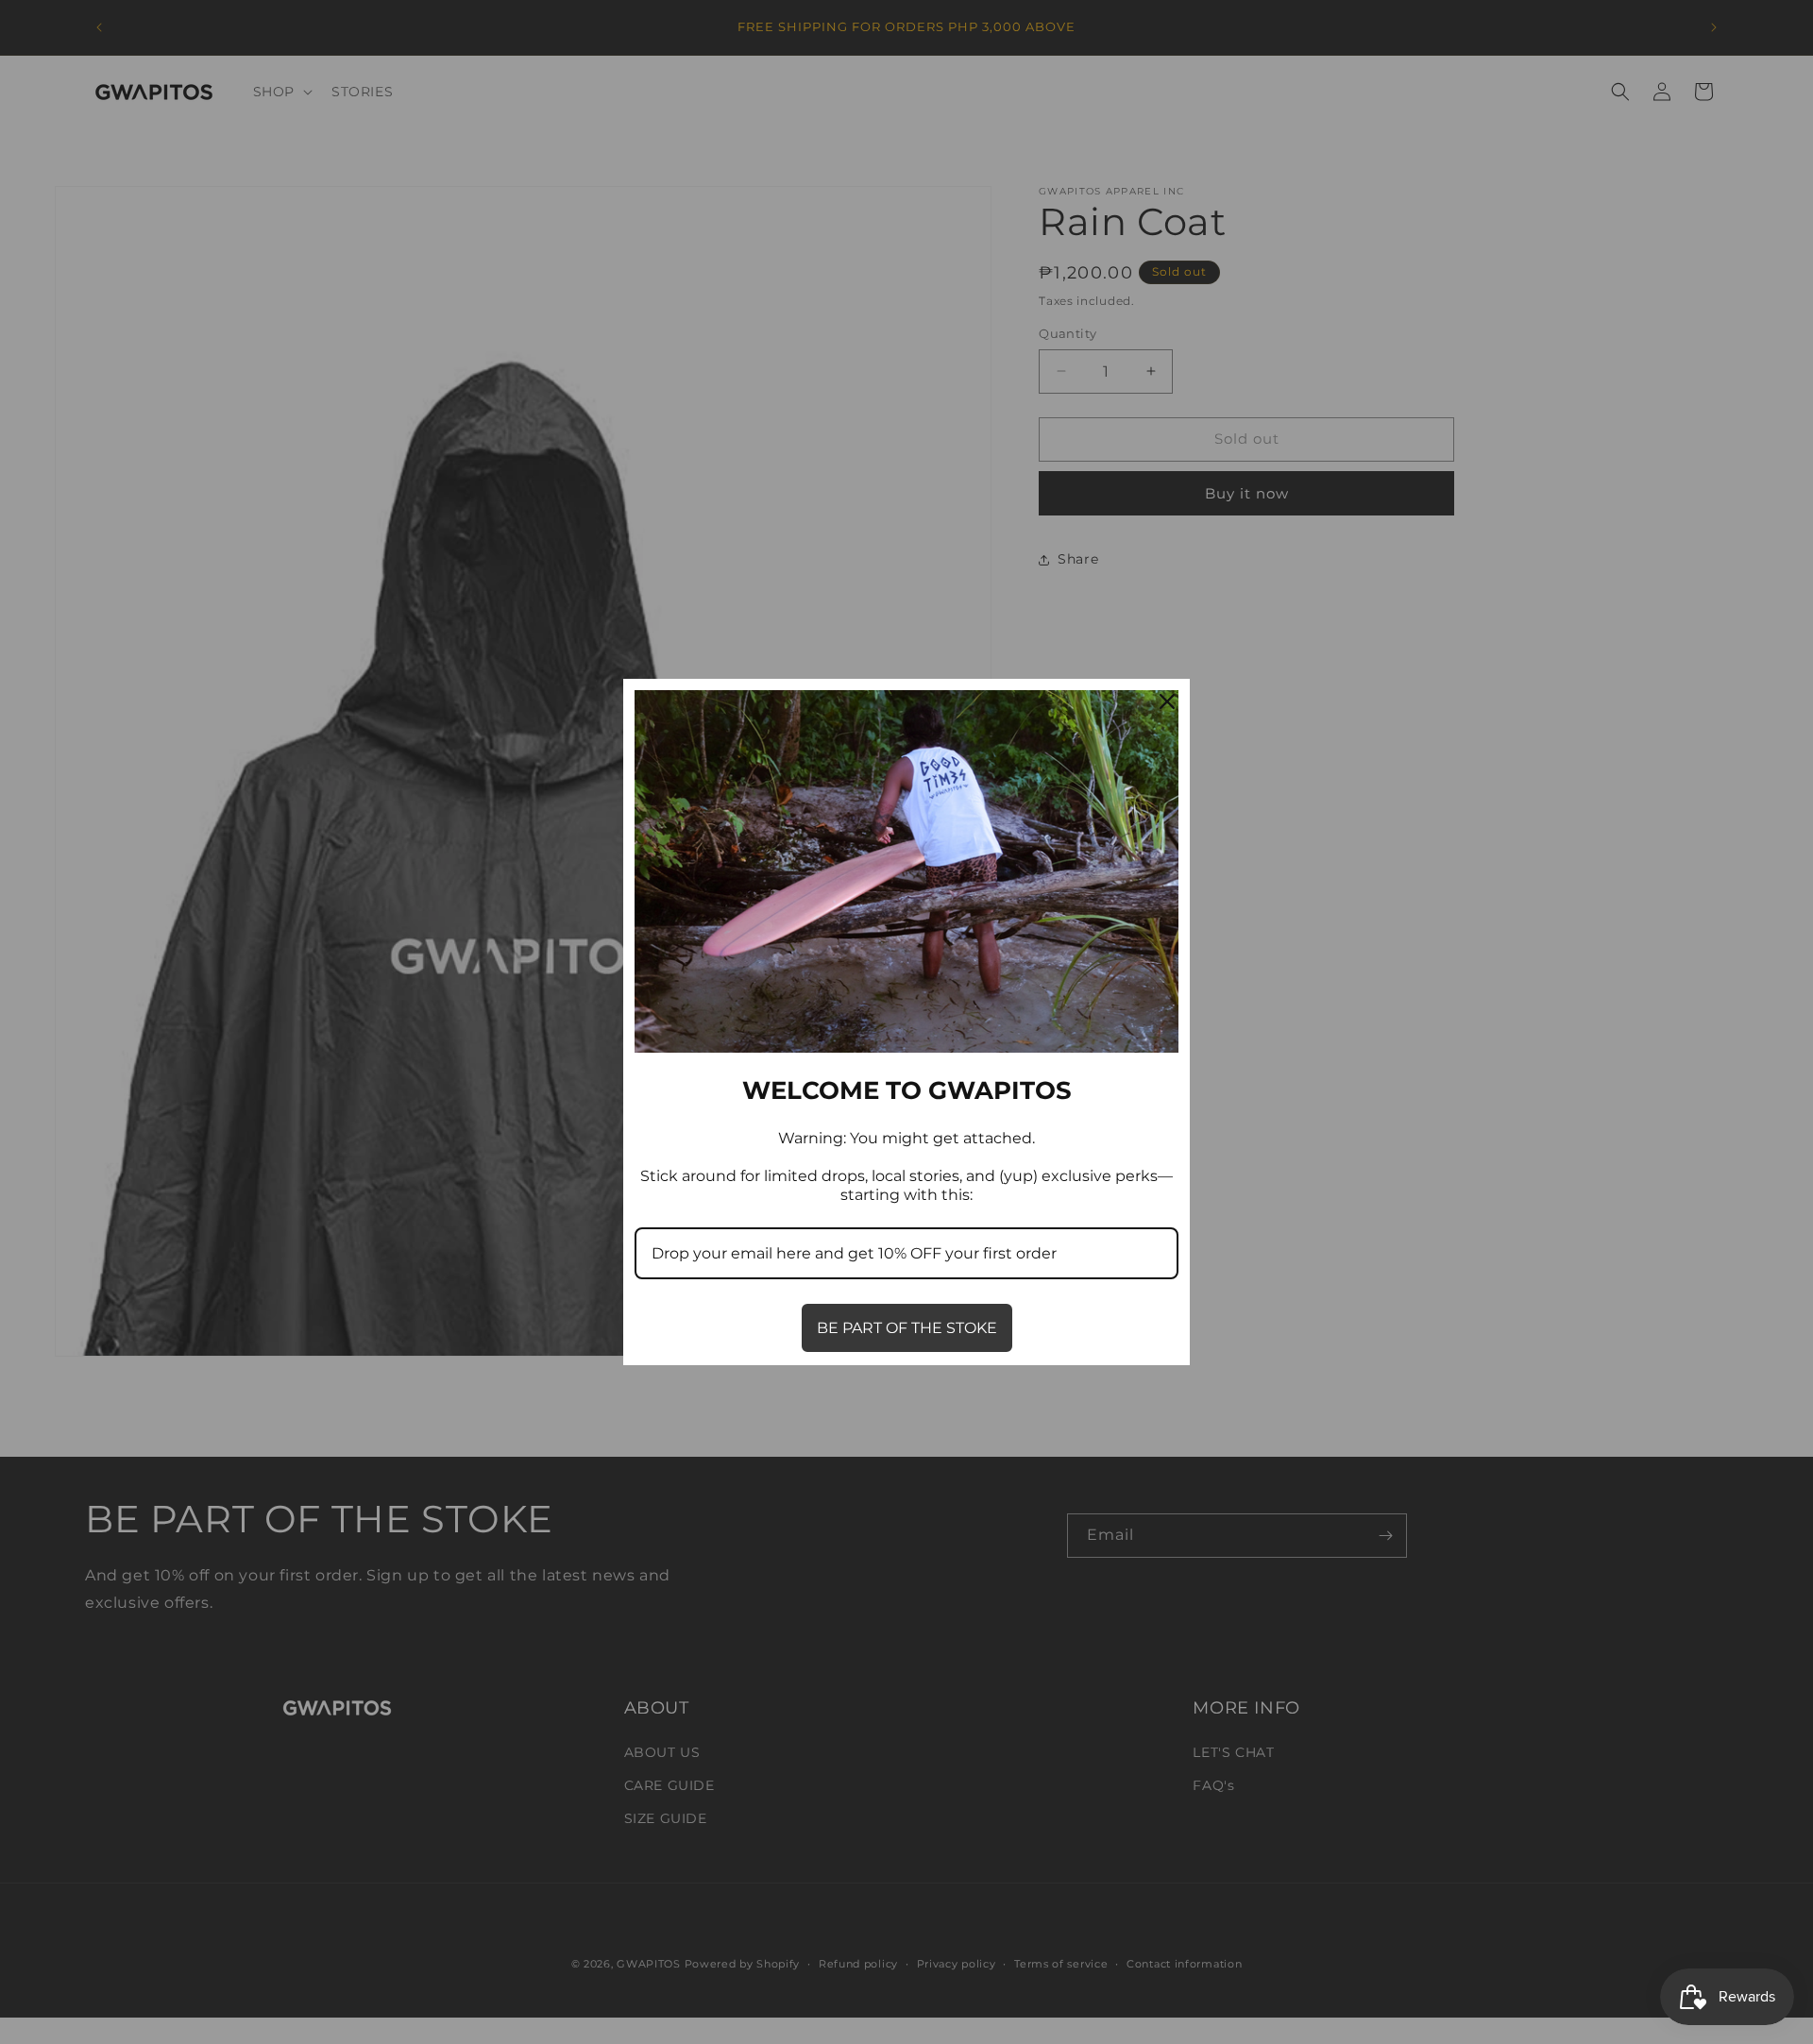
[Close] (1167, 701)
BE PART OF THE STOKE (907, 1328)
